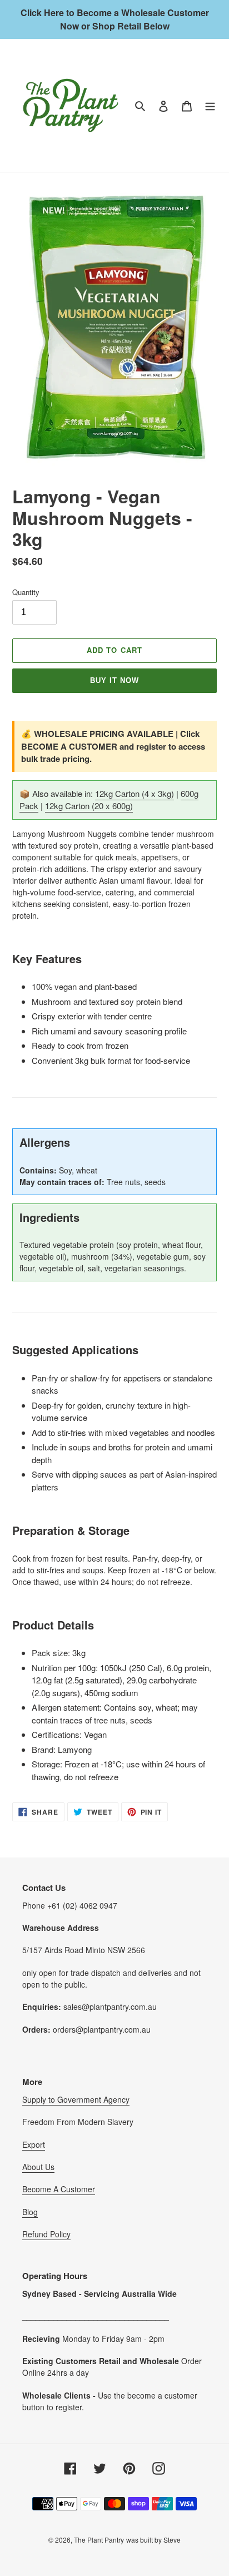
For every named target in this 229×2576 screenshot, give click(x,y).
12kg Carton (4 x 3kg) (135, 793)
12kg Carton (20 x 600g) (89, 806)
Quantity (26, 592)
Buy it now (114, 680)
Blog (30, 2212)
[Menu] (210, 105)
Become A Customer (59, 2189)
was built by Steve (153, 2540)
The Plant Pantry (99, 2540)
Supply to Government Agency (76, 2099)
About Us (38, 2167)
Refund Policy (46, 2234)
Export (34, 2144)
